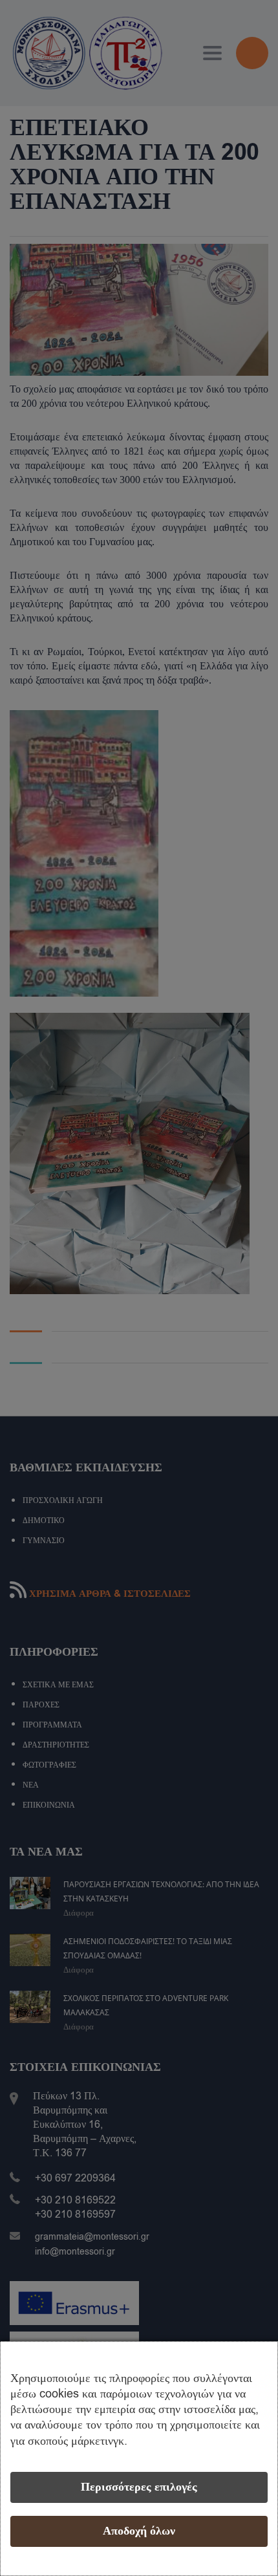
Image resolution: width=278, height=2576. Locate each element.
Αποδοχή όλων (139, 2531)
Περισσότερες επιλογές (139, 2487)
